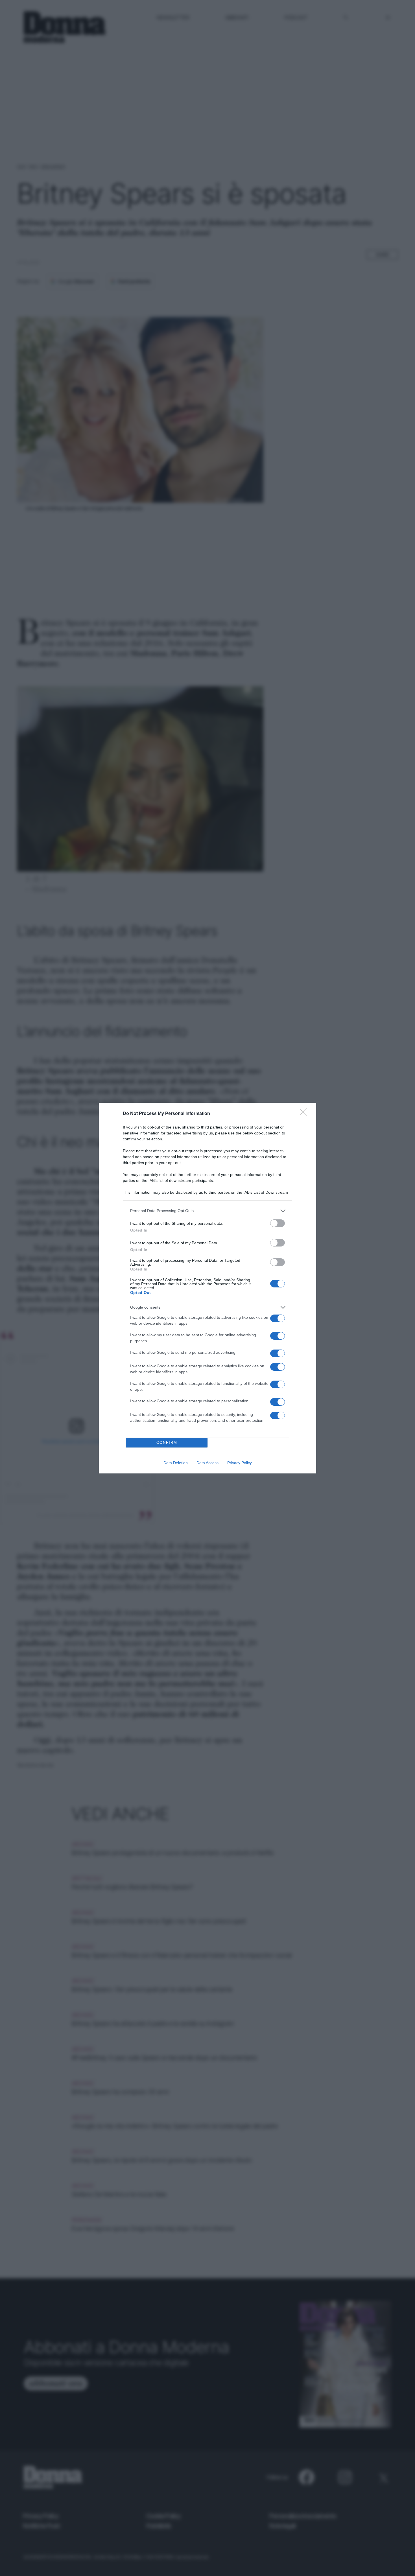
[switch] (278, 1223)
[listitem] (207, 1211)
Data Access (207, 1463)
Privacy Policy (240, 1463)
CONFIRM (167, 1443)
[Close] (305, 1114)
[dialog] (207, 1288)
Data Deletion (176, 1463)
